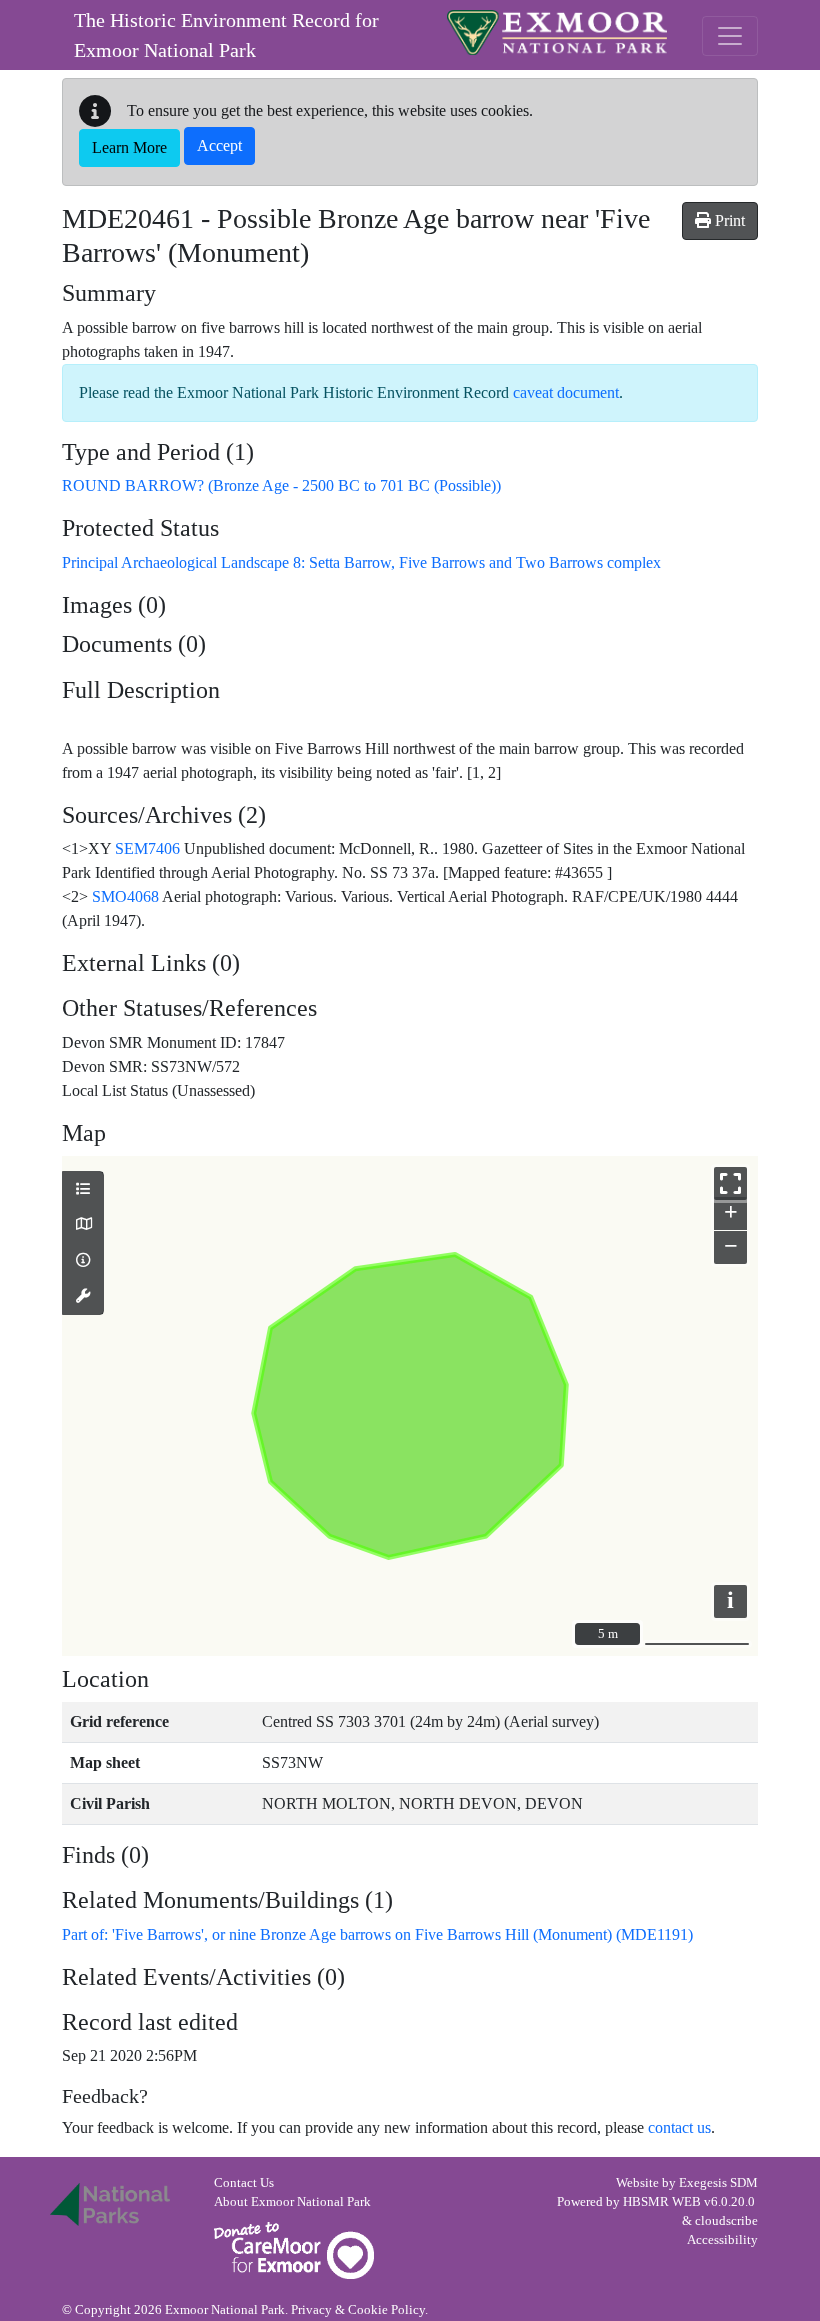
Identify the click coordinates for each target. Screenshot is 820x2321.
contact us (679, 2127)
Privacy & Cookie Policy (358, 2310)
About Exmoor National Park (292, 2202)
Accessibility (722, 2240)
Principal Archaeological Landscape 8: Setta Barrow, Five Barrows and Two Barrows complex (361, 562)
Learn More (129, 147)
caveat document (566, 392)
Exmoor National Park (557, 32)
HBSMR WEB (662, 2202)
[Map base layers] (83, 1225)
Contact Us (244, 2183)
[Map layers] (83, 1190)
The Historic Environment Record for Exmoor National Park (226, 35)
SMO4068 (125, 896)
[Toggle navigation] (730, 36)
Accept (219, 145)
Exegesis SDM (718, 2183)
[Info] (83, 1261)
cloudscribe (726, 2221)
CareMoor (294, 2250)
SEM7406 (147, 848)
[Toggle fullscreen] (730, 1183)
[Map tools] (83, 1297)
